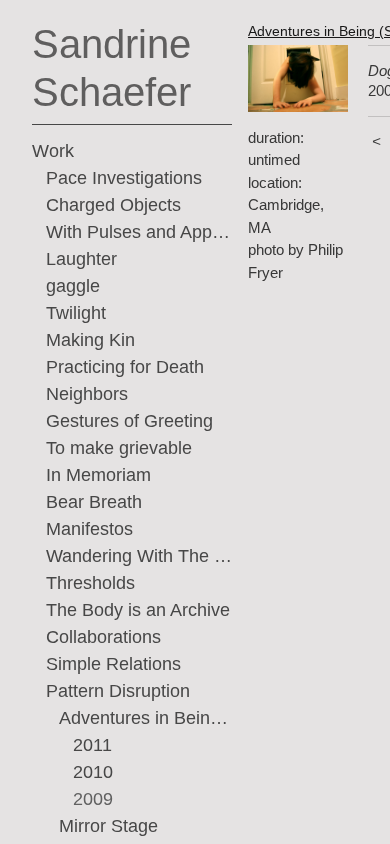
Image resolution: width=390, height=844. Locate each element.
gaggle (73, 286)
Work (53, 151)
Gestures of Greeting (129, 421)
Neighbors (87, 394)
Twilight (76, 313)
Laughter (81, 259)
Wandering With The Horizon (139, 556)
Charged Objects (113, 205)
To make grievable (119, 448)
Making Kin (90, 340)
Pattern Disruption (118, 691)
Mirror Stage (108, 826)
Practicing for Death (125, 367)
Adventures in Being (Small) (145, 718)
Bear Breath (94, 502)
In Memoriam (98, 475)
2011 (92, 745)
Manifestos (89, 529)
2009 (93, 799)
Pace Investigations (124, 178)
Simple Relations (113, 664)
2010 (93, 772)
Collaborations (103, 637)
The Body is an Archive (138, 610)
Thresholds (90, 583)
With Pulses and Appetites (139, 232)
